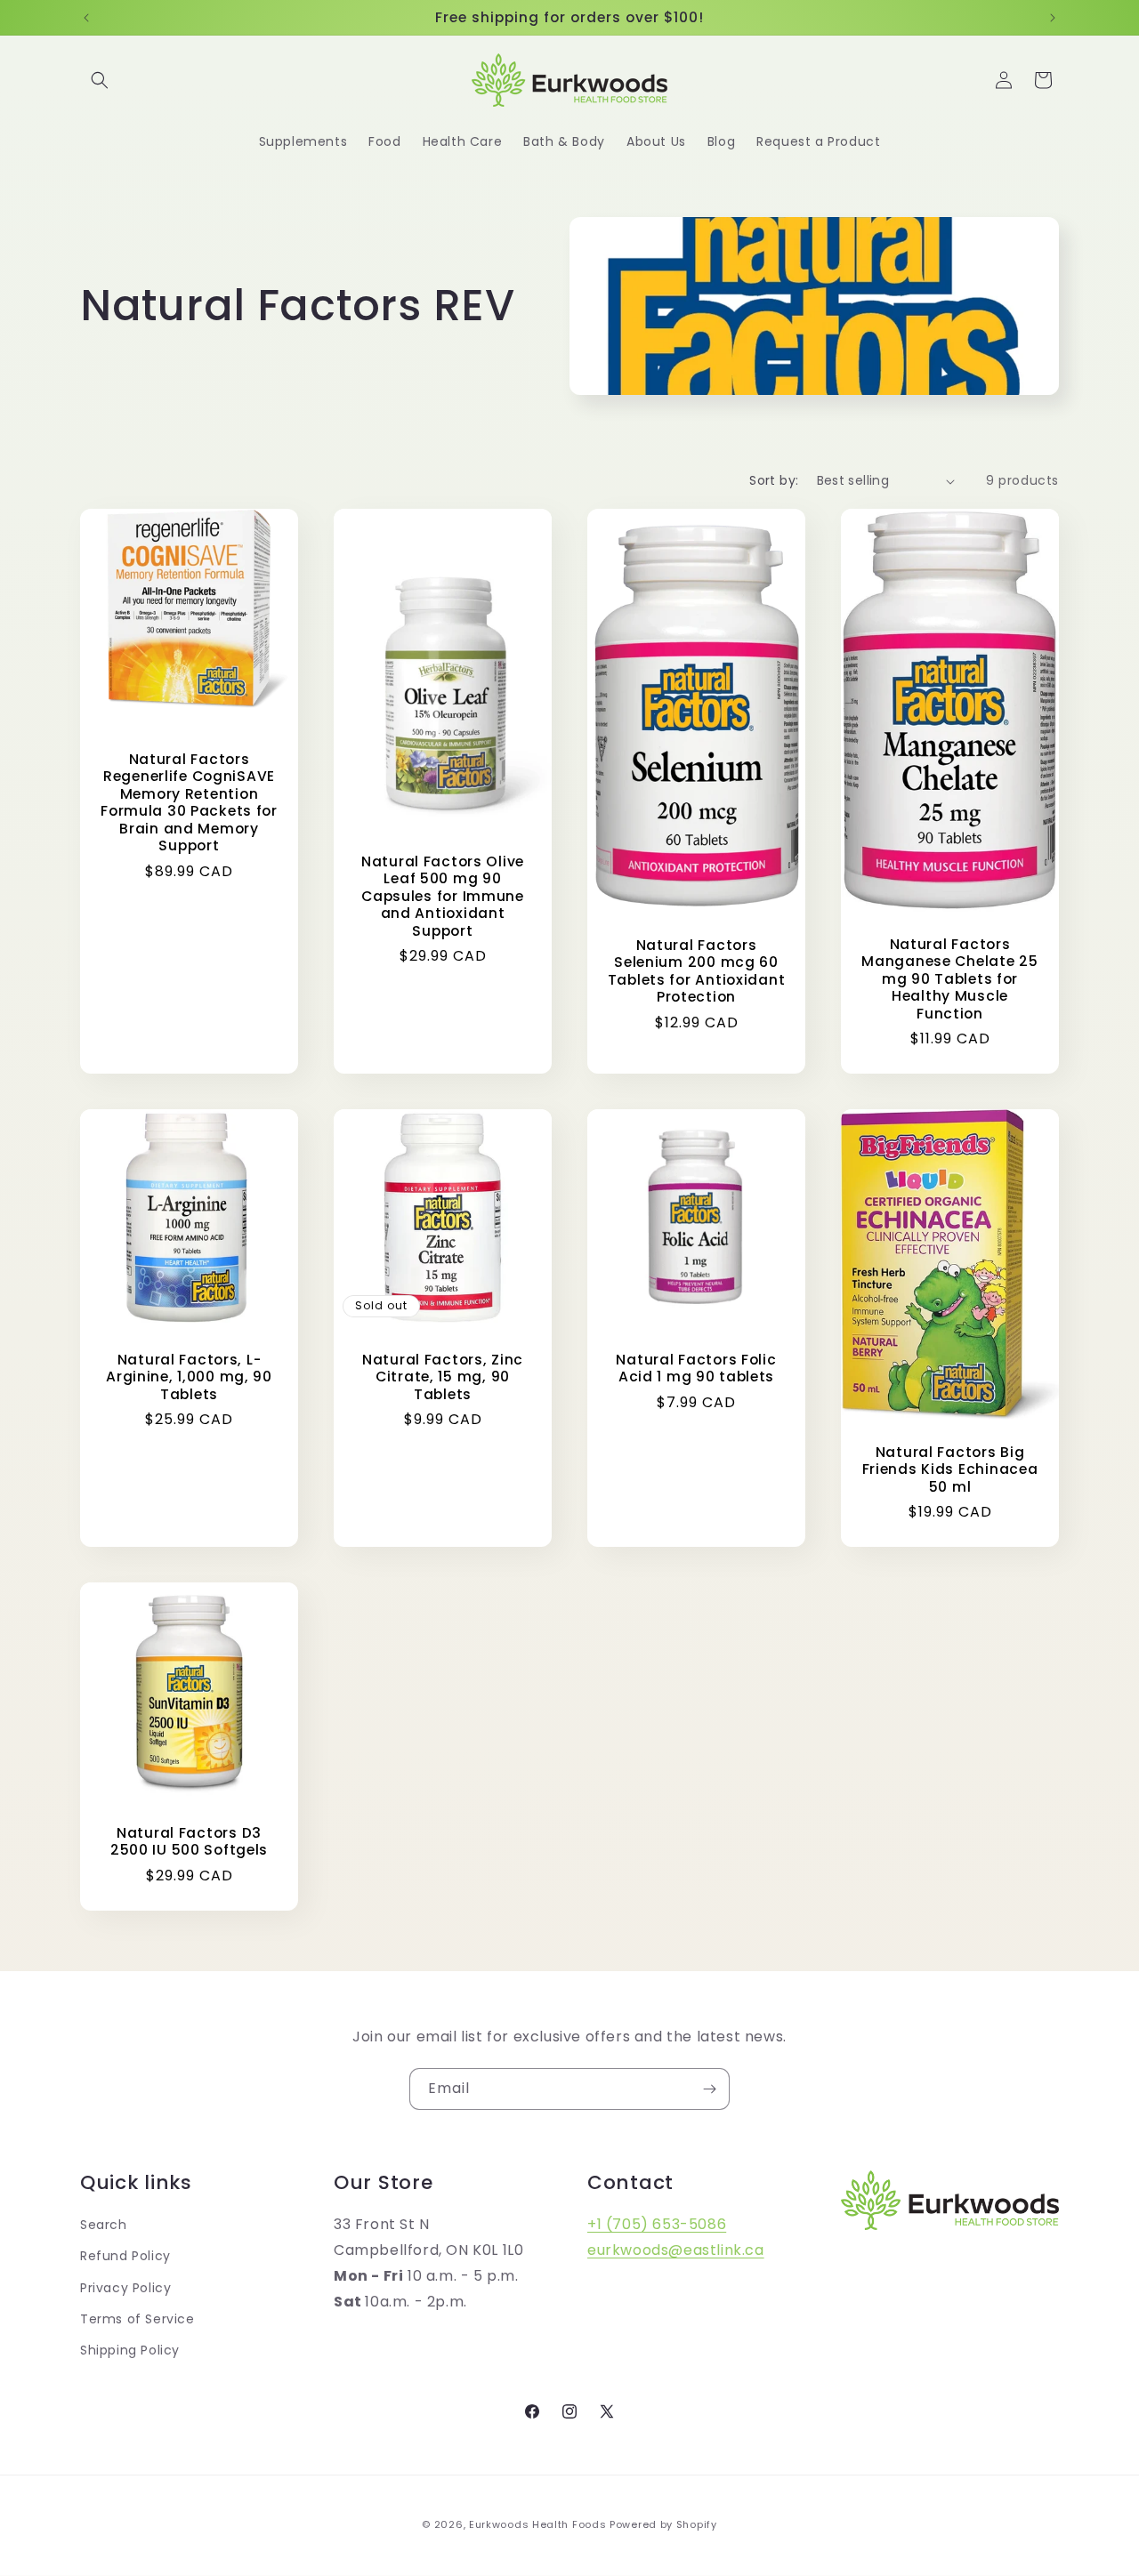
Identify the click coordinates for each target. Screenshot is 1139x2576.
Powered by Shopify (663, 2524)
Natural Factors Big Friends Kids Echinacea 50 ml (950, 1469)
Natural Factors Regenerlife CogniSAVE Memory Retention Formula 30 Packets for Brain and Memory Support (189, 803)
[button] (100, 80)
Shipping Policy (130, 2350)
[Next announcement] (1053, 18)
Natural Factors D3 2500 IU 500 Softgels (189, 1842)
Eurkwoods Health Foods (537, 2524)
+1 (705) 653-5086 (657, 2224)
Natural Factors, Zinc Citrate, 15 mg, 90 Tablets (443, 1377)
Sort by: (774, 480)
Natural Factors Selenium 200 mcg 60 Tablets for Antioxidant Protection (697, 971)
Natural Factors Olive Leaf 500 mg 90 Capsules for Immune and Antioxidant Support (443, 896)
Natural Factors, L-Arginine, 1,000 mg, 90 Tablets (189, 1377)
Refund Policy (125, 2256)
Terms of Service (137, 2319)
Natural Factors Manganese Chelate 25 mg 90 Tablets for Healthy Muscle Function (949, 979)
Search (104, 2225)
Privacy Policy (125, 2288)
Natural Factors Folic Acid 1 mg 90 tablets (696, 1368)
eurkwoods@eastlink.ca (676, 2250)
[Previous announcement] (86, 18)
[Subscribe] (709, 2089)
